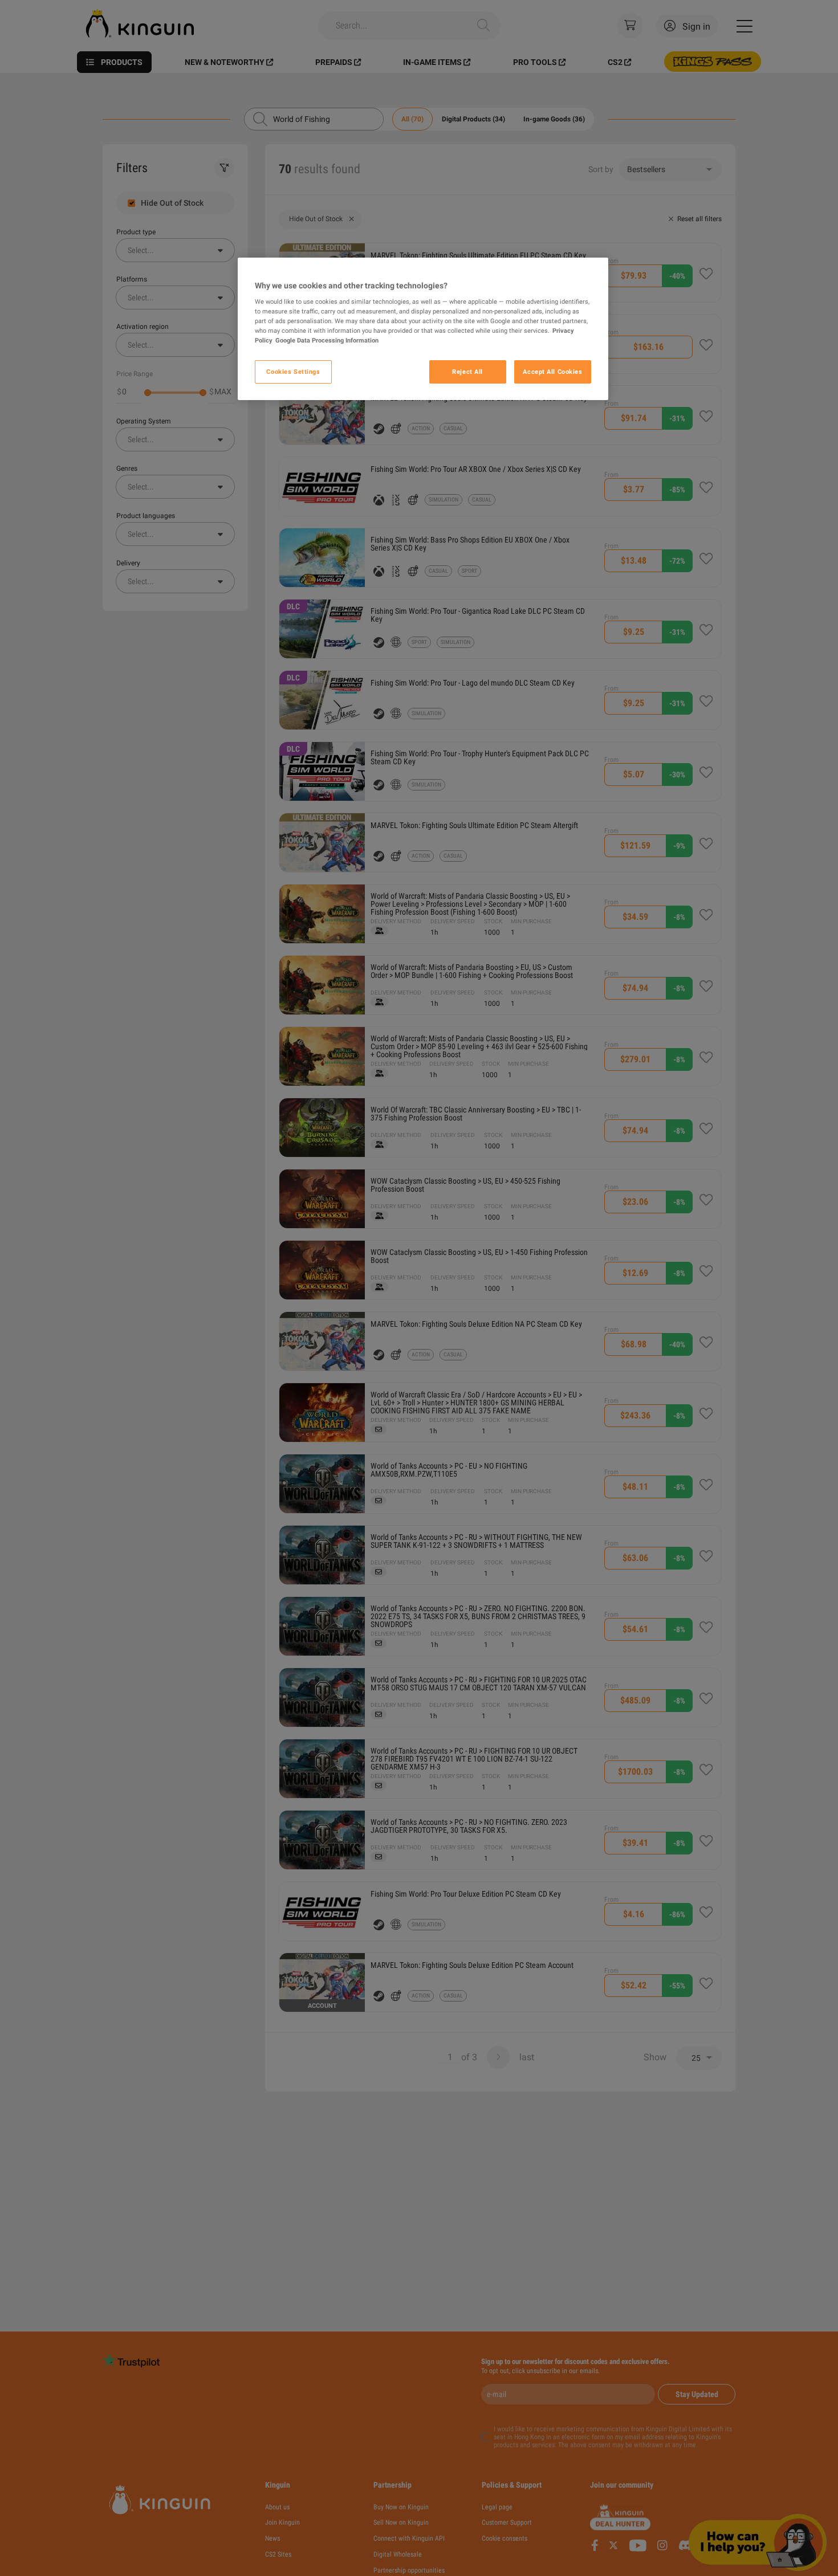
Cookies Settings (293, 372)
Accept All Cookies (552, 372)
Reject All (467, 372)
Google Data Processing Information (327, 341)
